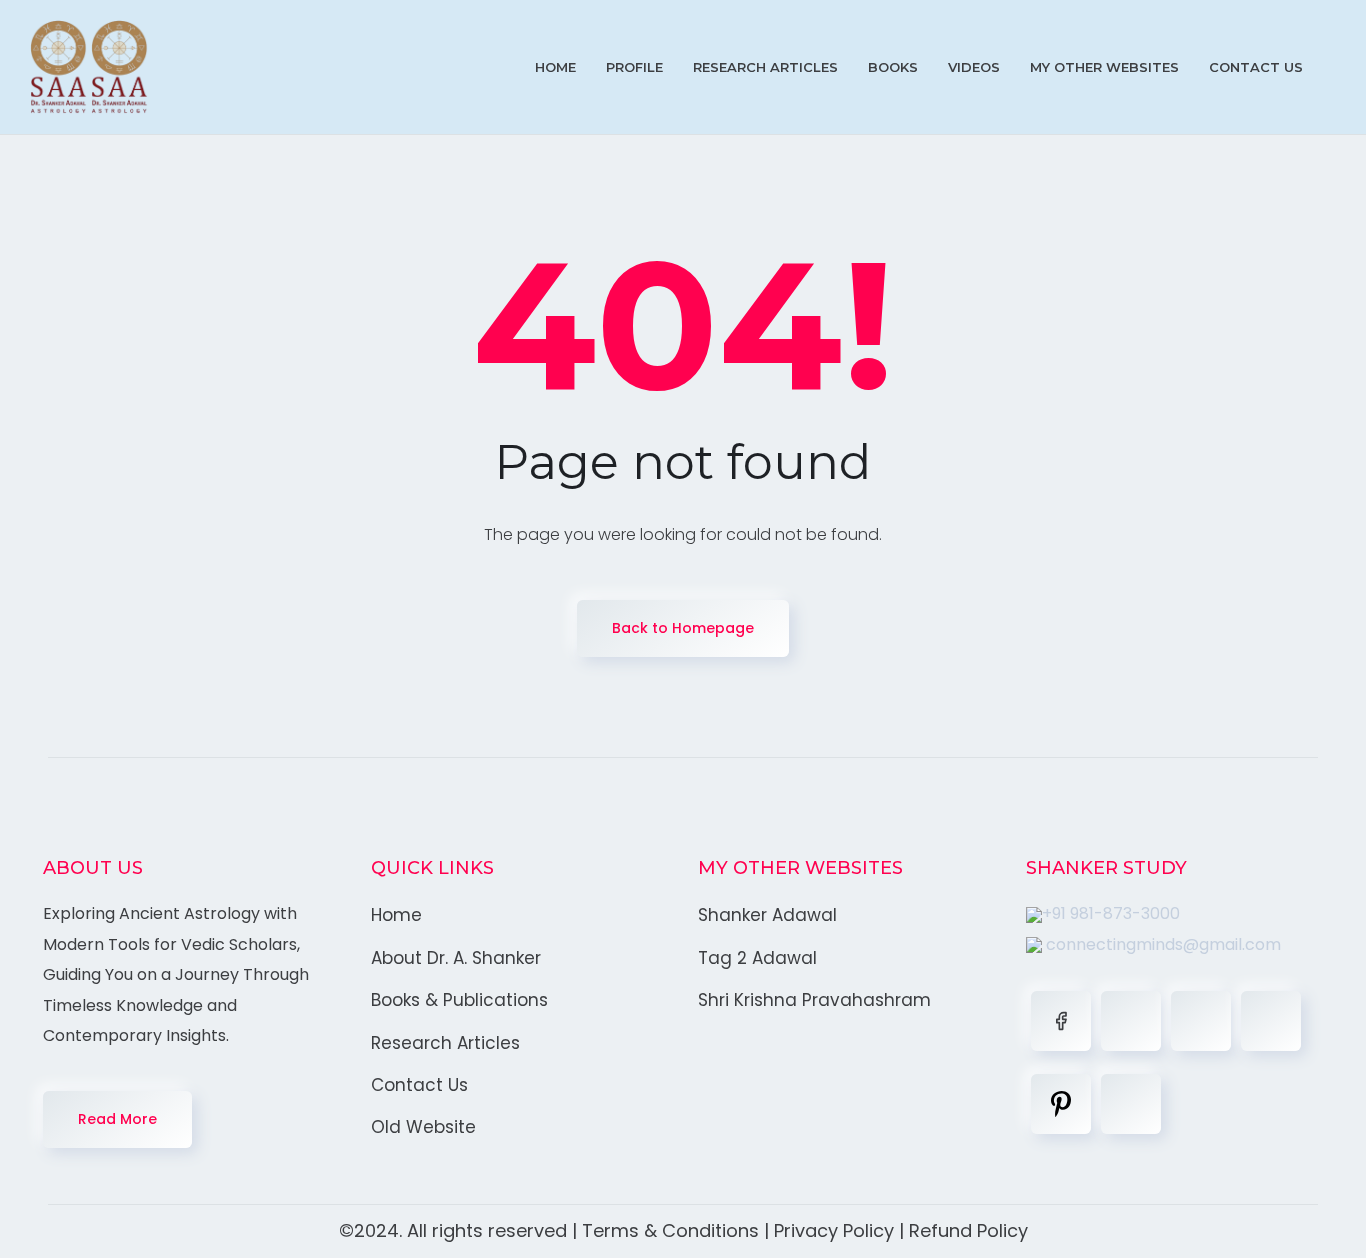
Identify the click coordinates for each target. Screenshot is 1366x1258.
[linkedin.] (1201, 1021)
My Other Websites (1104, 67)
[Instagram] (1271, 1021)
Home (555, 67)
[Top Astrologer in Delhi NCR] (89, 67)
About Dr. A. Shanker (456, 958)
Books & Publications (459, 1000)
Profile (634, 67)
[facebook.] (1061, 1021)
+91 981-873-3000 (1111, 913)
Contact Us (1256, 67)
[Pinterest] (1061, 1104)
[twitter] (1131, 1021)
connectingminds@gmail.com (1161, 944)
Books (893, 67)
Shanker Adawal (767, 915)
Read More (117, 1119)
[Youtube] (1131, 1104)
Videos (974, 67)
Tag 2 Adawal (757, 958)
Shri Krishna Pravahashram (814, 1000)
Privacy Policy (834, 1230)
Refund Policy (968, 1230)
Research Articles (765, 67)
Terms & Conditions (670, 1230)
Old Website (423, 1127)
